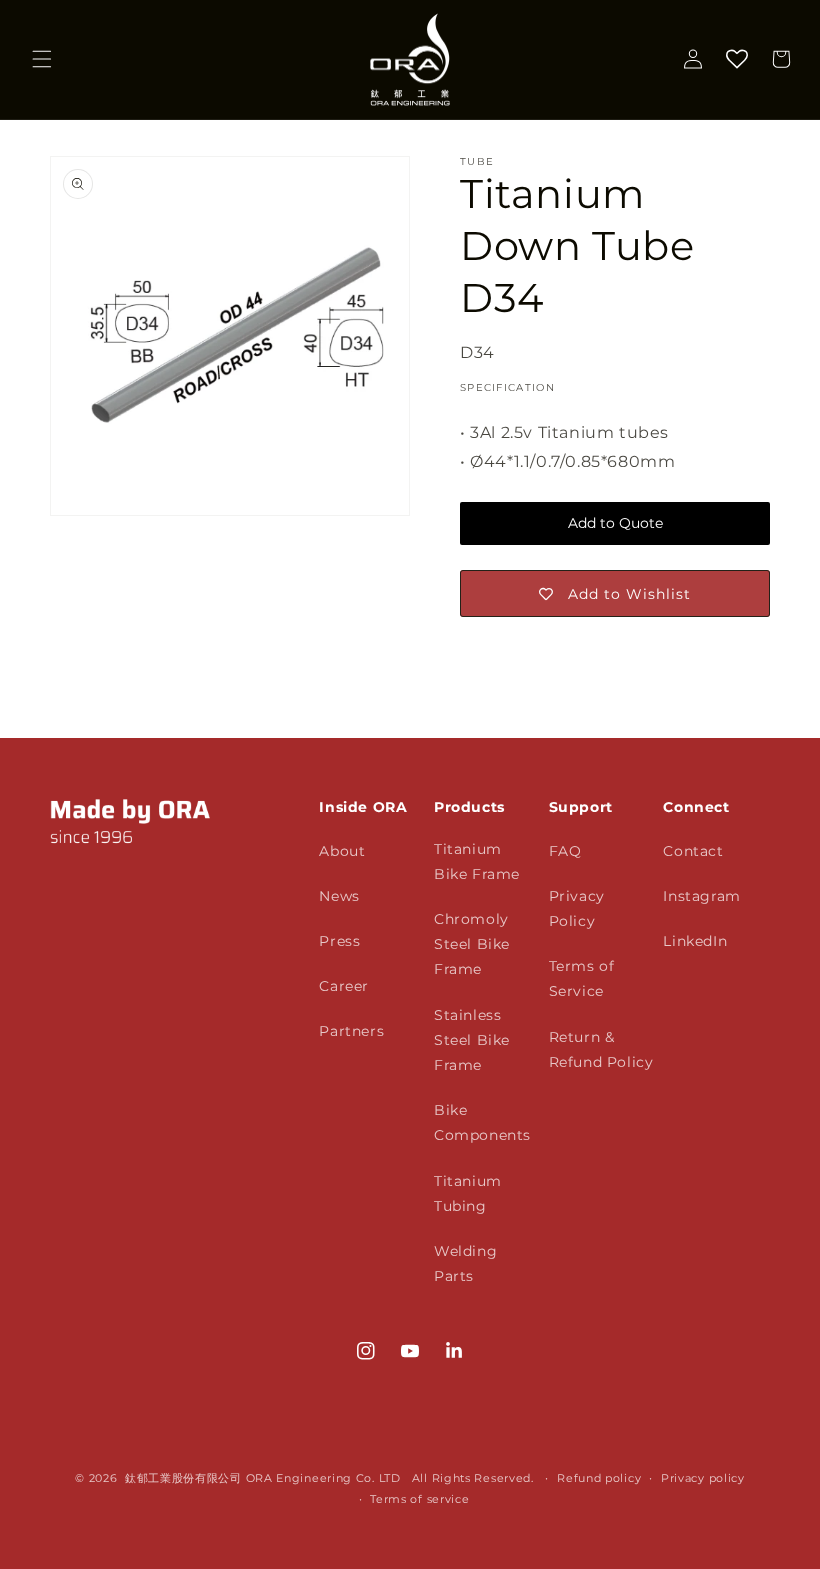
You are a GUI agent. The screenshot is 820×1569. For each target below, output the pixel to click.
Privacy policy (703, 1478)
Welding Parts (465, 1263)
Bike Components (482, 1122)
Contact (693, 851)
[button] (42, 59)
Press (339, 941)
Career (344, 986)
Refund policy (599, 1478)
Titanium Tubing (468, 1193)
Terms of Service (582, 978)
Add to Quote (615, 523)
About (342, 851)
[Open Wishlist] (737, 59)
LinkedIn (695, 941)
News (339, 896)
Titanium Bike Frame (477, 861)
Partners (351, 1031)
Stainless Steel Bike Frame (472, 1040)
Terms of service (419, 1499)
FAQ (565, 851)
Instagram (701, 896)
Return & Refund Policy (601, 1049)
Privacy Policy (577, 908)
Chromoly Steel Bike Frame (472, 944)
